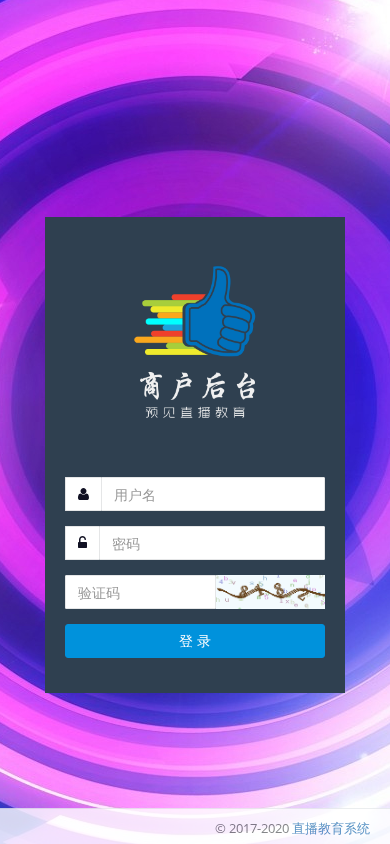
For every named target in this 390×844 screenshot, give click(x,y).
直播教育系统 (331, 828)
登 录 (195, 640)
